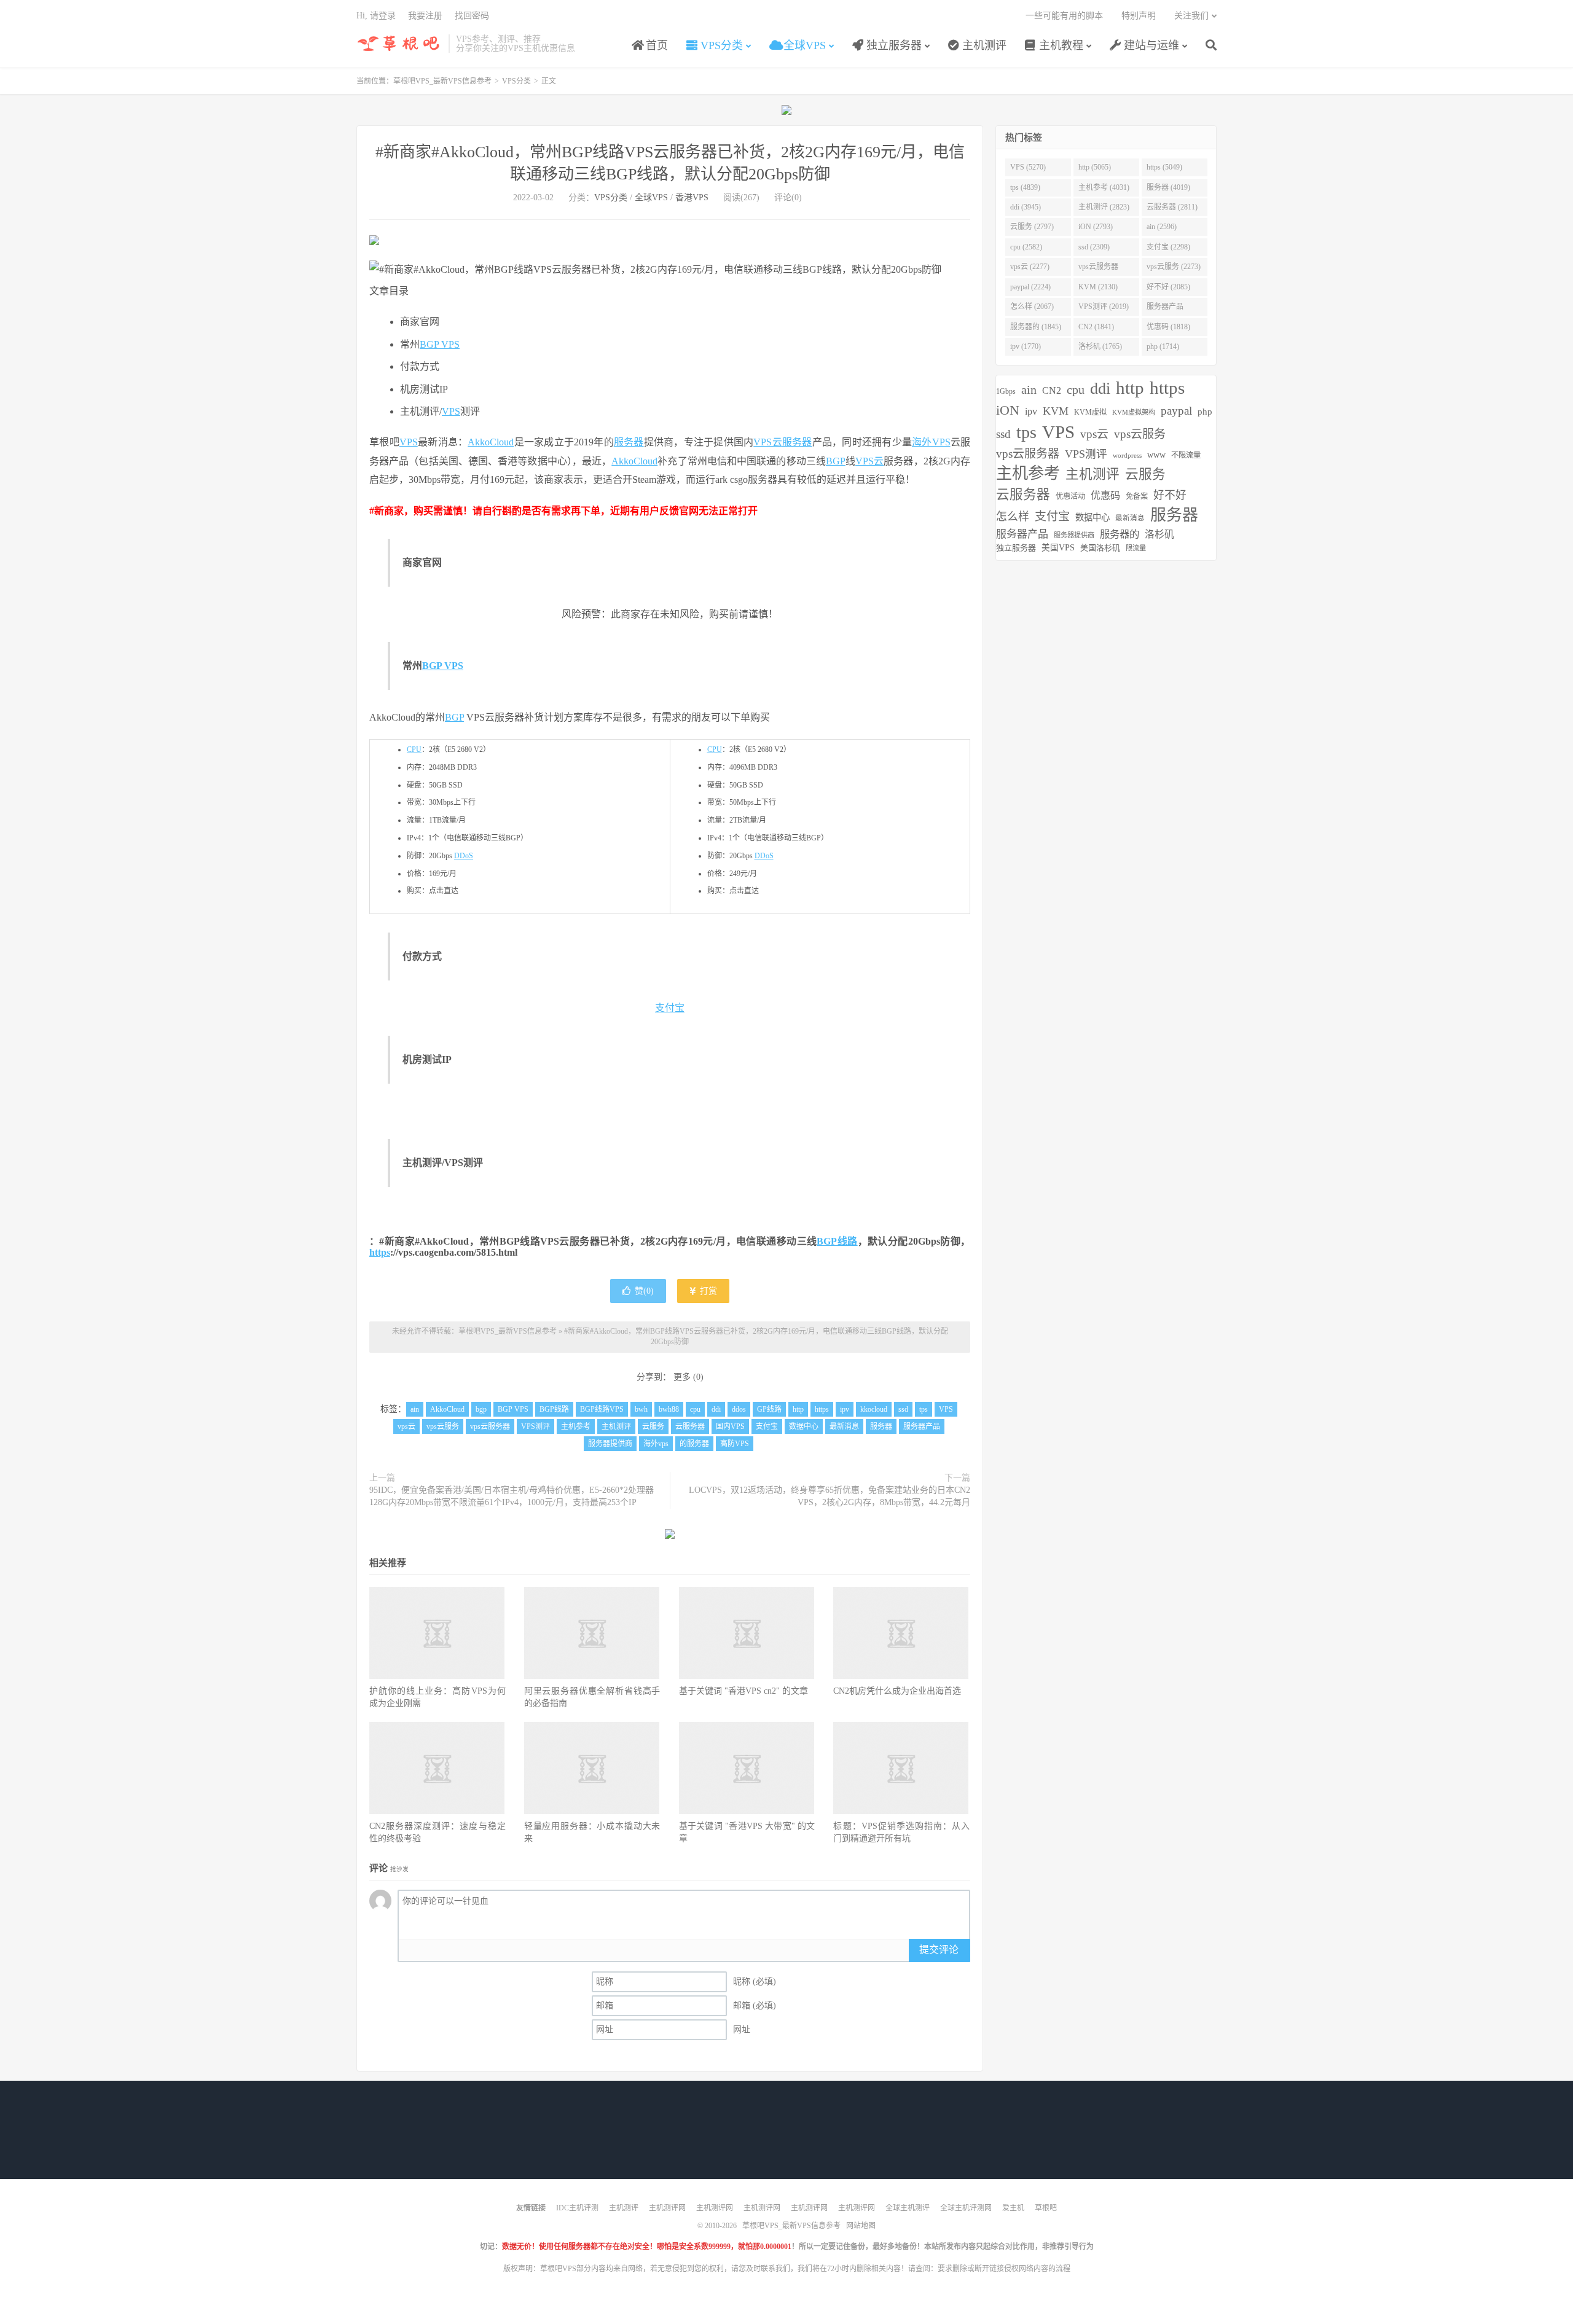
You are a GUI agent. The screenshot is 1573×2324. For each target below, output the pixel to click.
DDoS (464, 856)
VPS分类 (720, 45)
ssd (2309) (1094, 247)
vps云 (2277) (1030, 267)
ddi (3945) (1026, 207)
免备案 (1137, 496)
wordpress (1127, 456)
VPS (451, 411)
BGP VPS (440, 344)
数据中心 (804, 1426)
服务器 (629, 442)
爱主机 (1013, 2208)
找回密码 (472, 16)
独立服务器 (892, 45)
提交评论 (939, 1950)
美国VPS (1058, 548)
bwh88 (669, 1409)
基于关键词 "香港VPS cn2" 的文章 (743, 1691)
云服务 (653, 1426)
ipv (845, 1409)
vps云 (406, 1426)
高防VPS (735, 1444)
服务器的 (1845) (1036, 327)
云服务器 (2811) (1172, 207)
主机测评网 (667, 2208)
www (1156, 455)
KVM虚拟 (1090, 412)
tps (924, 1409)
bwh (641, 1409)
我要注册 (425, 16)
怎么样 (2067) (1032, 307)
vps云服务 (443, 1426)
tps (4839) (1025, 187)
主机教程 (1060, 45)
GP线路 (769, 1409)
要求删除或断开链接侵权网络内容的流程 (1004, 2269)
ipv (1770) (1026, 346)
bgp (481, 1409)
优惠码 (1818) (1168, 327)
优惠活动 (1070, 496)
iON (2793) (1096, 227)
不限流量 (1186, 455)
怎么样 (1013, 517)
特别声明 (1139, 16)
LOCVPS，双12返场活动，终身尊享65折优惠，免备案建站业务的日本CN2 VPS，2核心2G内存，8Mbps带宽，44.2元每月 (830, 1496)
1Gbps (1006, 391)
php (1205, 411)
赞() (644, 1291)
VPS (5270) (1028, 167)
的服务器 (694, 1444)
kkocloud (874, 1409)
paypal (1176, 411)
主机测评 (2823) (1104, 207)
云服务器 (690, 1426)
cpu (695, 1409)
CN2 (1052, 390)
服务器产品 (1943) (1165, 309)
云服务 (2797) (1032, 227)
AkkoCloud (491, 442)
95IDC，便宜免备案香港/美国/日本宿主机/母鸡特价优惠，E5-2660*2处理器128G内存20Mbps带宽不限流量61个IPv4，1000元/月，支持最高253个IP (512, 1496)
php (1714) (1163, 346)
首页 (655, 45)
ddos (739, 1409)
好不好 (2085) (1168, 287)
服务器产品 (922, 1426)
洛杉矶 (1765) (1100, 346)
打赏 (707, 1291)
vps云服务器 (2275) (1098, 269)
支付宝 (670, 1008)
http (798, 1409)
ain (415, 1409)
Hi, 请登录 (376, 16)
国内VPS (730, 1426)
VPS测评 (535, 1426)
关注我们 (1191, 16)
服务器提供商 (610, 1444)
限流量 (1136, 548)
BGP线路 (837, 1241)
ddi (716, 1409)
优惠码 (1105, 495)
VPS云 (768, 442)
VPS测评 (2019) (1104, 307)
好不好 (1170, 495)
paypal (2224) (1030, 287)
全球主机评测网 (966, 2208)
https (380, 1252)
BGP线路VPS (602, 1409)
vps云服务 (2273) (1174, 267)
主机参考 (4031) (1104, 187)
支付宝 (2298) (1168, 247)
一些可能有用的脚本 (1064, 16)
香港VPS (692, 198)
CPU (414, 749)
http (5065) (1095, 167)
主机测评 (983, 45)
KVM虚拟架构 (1134, 412)
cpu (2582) (1026, 247)
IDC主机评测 (577, 2208)
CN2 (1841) (1096, 327)
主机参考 (576, 1426)
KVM (1056, 411)
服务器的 (1120, 534)
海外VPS (931, 442)
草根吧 (1046, 2208)
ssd (903, 1409)
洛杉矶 (1159, 534)
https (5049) (1164, 167)
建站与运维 (1150, 45)
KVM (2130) (1098, 287)
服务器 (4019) (1168, 187)
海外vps (656, 1444)
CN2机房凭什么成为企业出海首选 (897, 1691)
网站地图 (861, 2226)
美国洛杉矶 (1100, 548)
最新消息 (844, 1426)
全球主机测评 (908, 2208)
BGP (836, 461)
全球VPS (803, 45)
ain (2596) (1162, 227)
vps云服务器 (490, 1426)
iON (1008, 410)
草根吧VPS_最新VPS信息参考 (399, 44)
